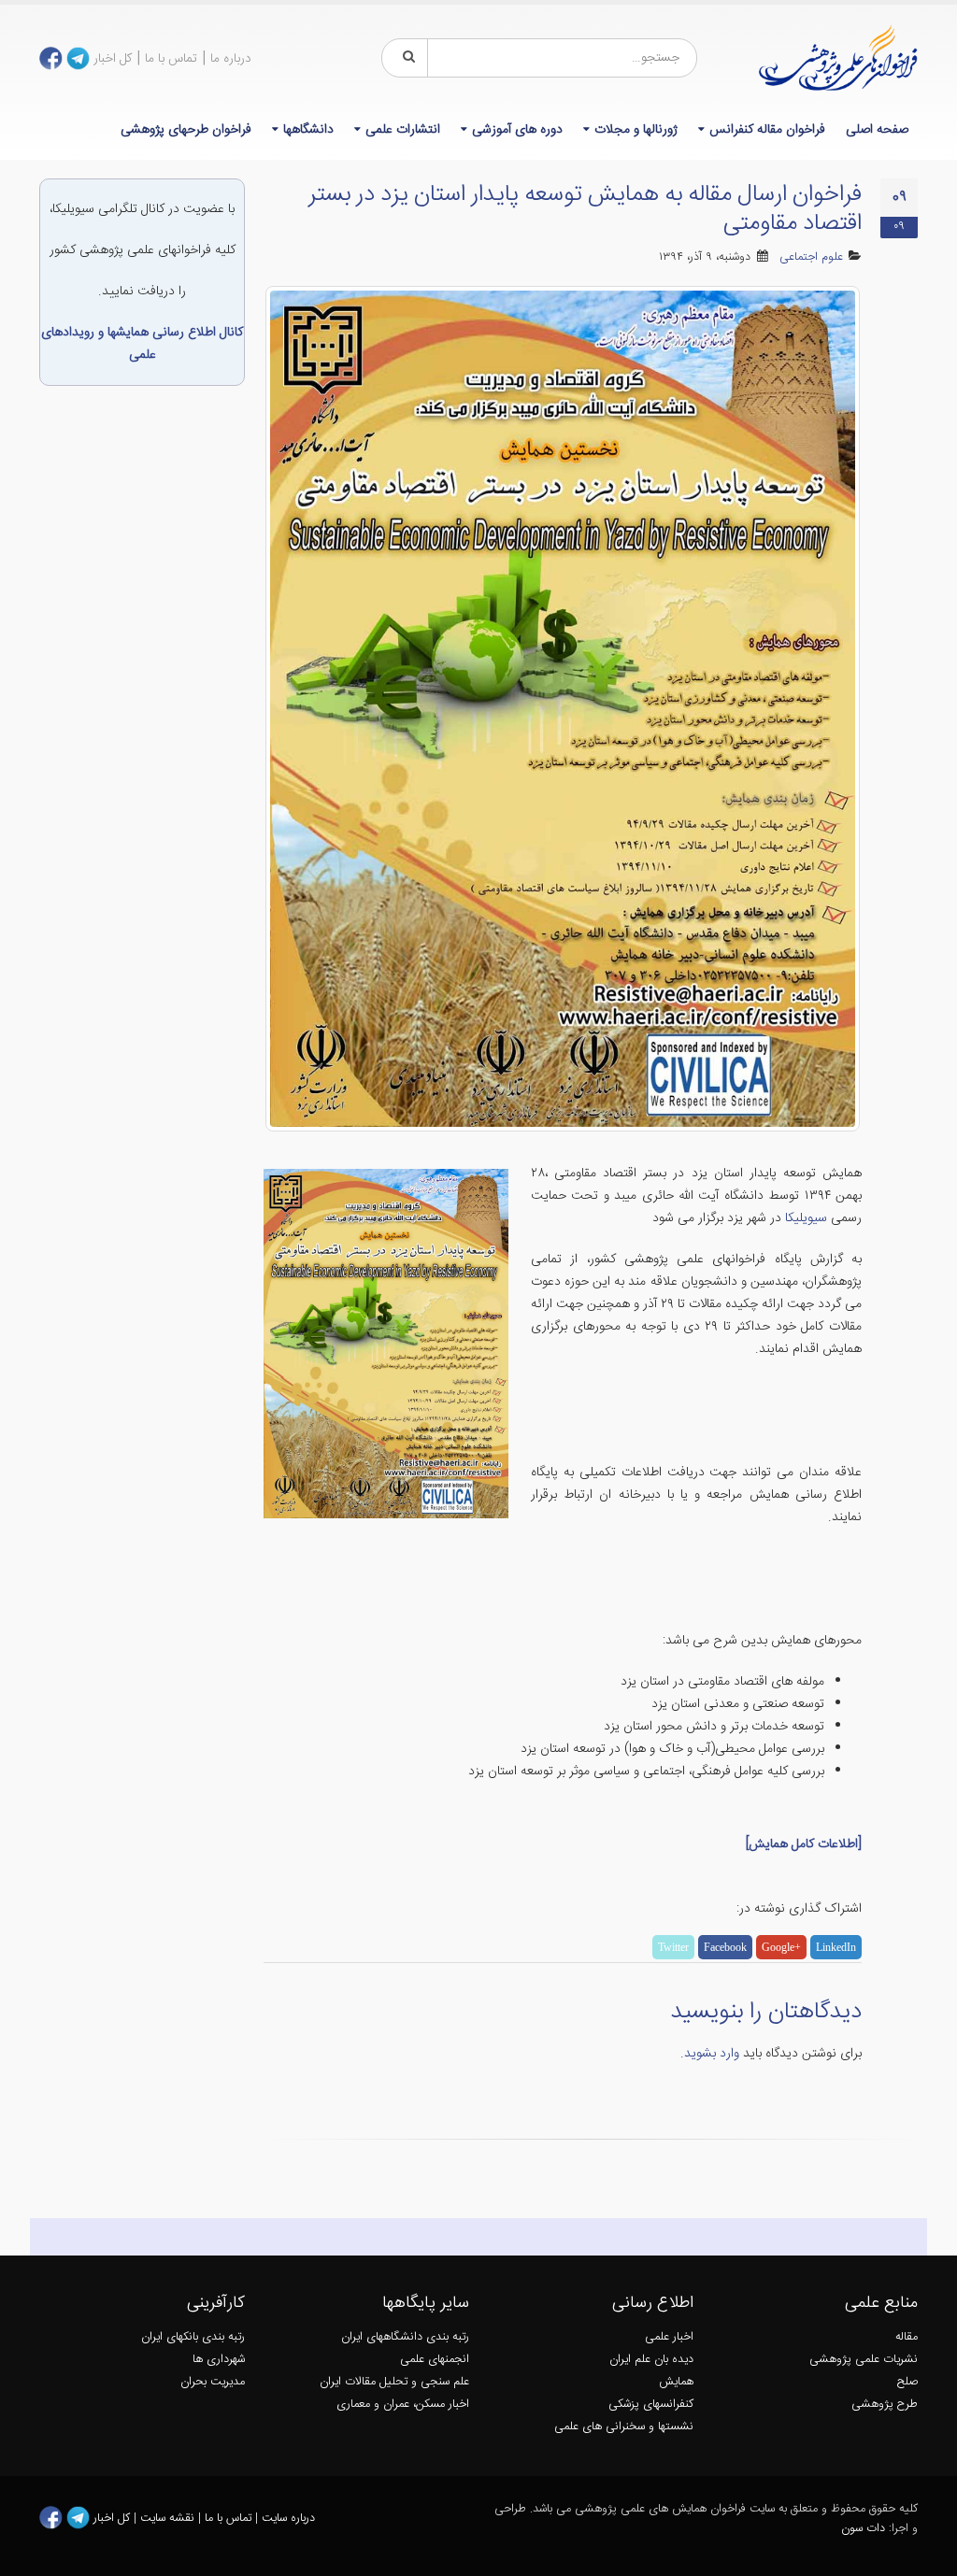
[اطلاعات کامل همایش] (804, 1844)
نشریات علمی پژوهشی (864, 2360)
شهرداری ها (219, 2360)
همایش (676, 2382)
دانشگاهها (308, 130)
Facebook (725, 1947)
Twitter (673, 1947)
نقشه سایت (169, 2519)
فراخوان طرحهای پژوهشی (186, 130)
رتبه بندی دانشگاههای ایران (405, 2337)
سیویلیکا (804, 1218)
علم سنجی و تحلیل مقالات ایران (394, 2382)
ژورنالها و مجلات (636, 130)
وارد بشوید (712, 2054)
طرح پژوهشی (885, 2405)
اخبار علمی (669, 2337)
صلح (907, 2382)
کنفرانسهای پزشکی (651, 2405)
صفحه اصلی (877, 130)
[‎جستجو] (406, 58)
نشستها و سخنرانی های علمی (624, 2427)
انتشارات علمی (403, 130)
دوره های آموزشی (517, 130)
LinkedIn (836, 1947)
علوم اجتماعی (811, 257)
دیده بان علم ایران (651, 2360)
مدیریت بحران (213, 2382)
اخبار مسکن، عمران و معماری (403, 2405)
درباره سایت (288, 2519)
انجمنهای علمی (435, 2360)
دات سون (863, 2529)
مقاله (907, 2337)
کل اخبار (113, 59)
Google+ (781, 1947)
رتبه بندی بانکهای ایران (193, 2337)
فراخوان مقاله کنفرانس (767, 130)
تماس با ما (171, 59)
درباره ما (231, 59)
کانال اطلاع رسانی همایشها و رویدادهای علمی (142, 344)
